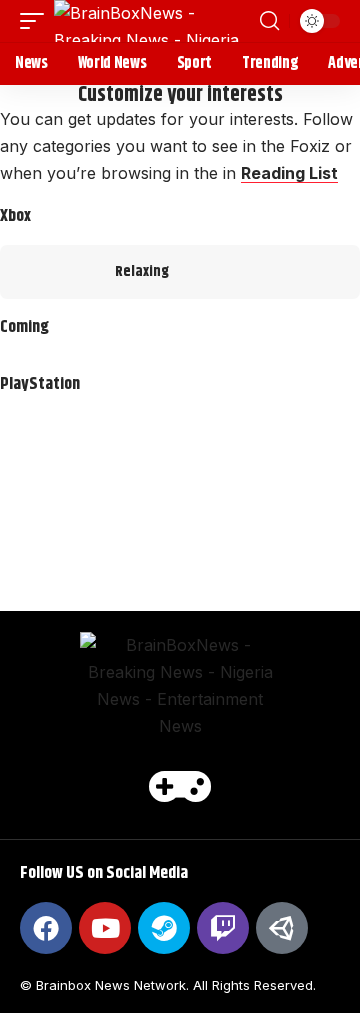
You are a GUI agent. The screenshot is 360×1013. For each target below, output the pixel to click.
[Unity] (282, 928)
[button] (37, 21)
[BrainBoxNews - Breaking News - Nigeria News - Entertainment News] (154, 21)
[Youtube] (105, 928)
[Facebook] (46, 928)
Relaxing (142, 271)
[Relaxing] (50, 272)
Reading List (289, 173)
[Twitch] (223, 928)
